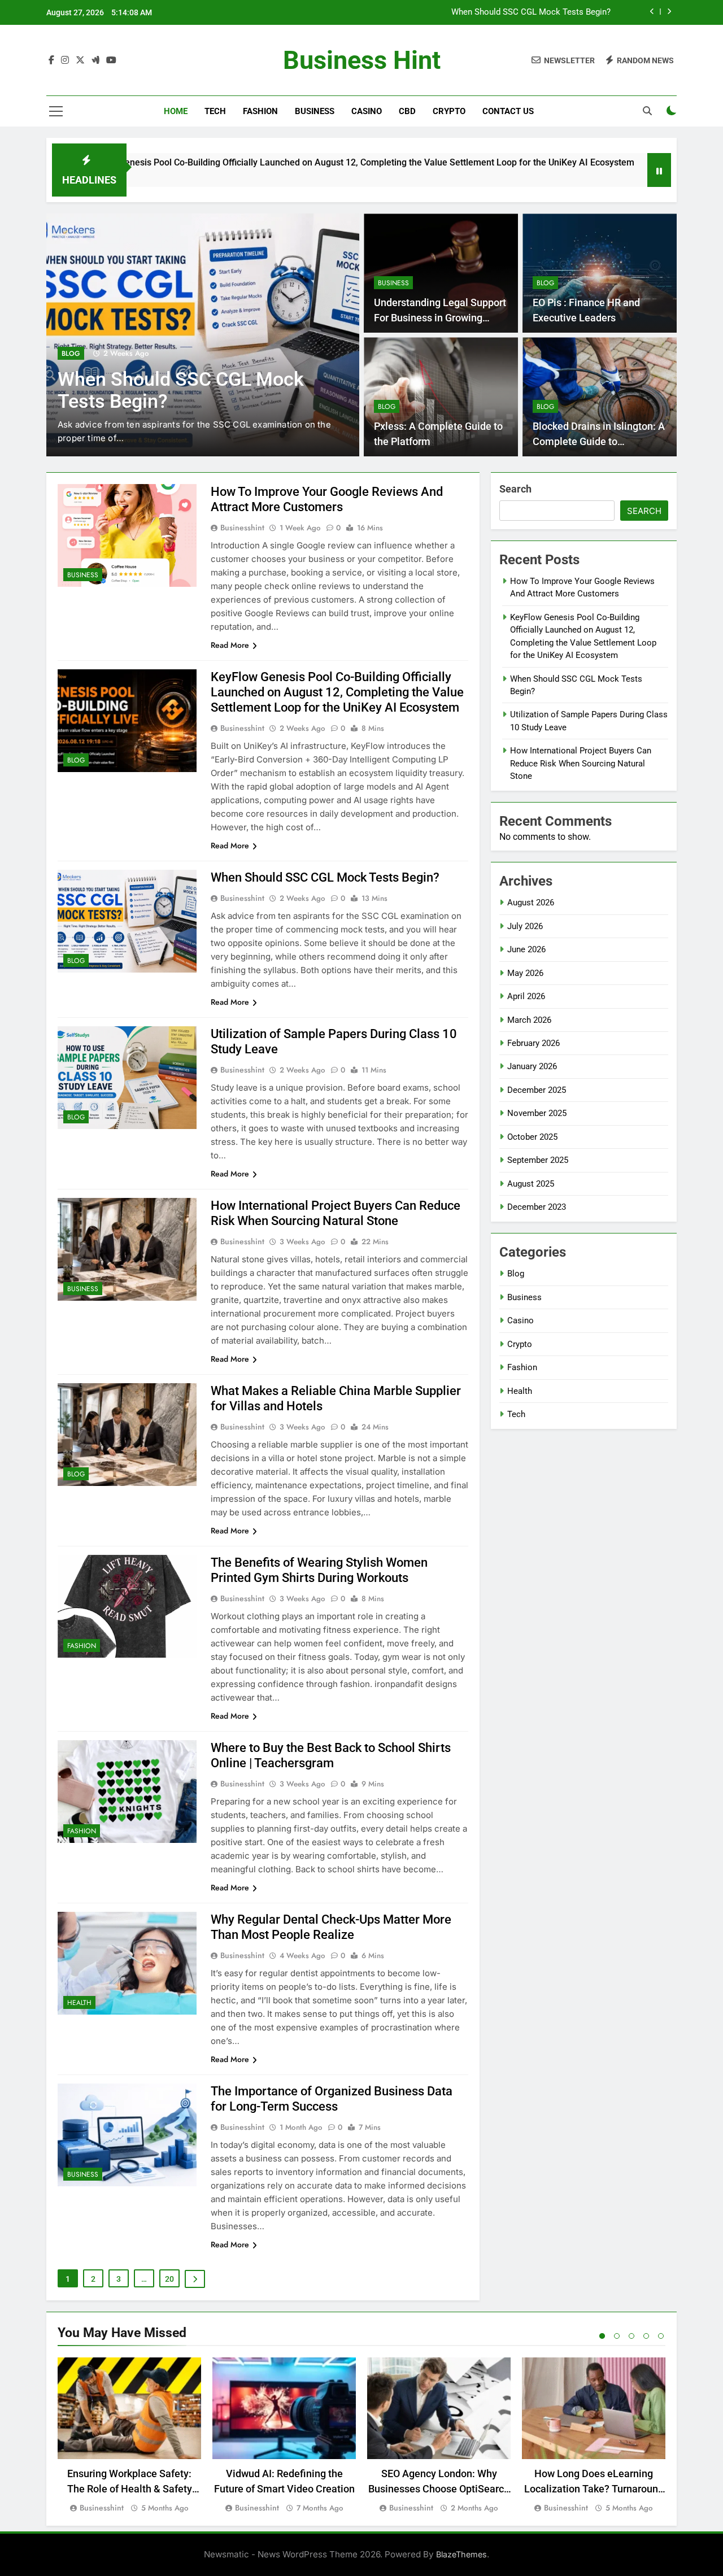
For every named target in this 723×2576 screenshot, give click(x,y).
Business (315, 111)
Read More (230, 645)
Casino (367, 111)
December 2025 (537, 1090)
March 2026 (529, 1020)
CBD (407, 111)
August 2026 (531, 903)
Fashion (260, 111)
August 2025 (531, 1184)
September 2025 (538, 1160)
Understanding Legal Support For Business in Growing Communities (440, 318)
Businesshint (242, 528)
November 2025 (537, 1113)
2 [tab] (617, 2336)
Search (515, 489)
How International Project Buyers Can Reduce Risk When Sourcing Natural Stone (581, 763)
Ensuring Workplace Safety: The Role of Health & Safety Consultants (130, 2489)
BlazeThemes (461, 2554)
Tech (215, 111)
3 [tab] (631, 2336)
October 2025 (532, 1137)
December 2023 (537, 1207)
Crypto (449, 111)
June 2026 (526, 949)
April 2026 (526, 996)
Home (176, 111)
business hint (362, 60)
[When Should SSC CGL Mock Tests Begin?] (571, 177)
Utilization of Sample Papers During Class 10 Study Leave (502, 12)
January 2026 (532, 1066)
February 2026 (533, 1043)
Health (79, 2003)
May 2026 (525, 973)
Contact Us (508, 111)
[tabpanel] (129, 2436)
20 (169, 2279)
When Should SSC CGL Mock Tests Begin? (325, 877)
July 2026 (525, 926)
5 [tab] (661, 2336)
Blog (71, 354)
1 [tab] (602, 2336)
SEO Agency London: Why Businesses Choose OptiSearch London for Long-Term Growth (439, 2489)
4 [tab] (646, 2336)
